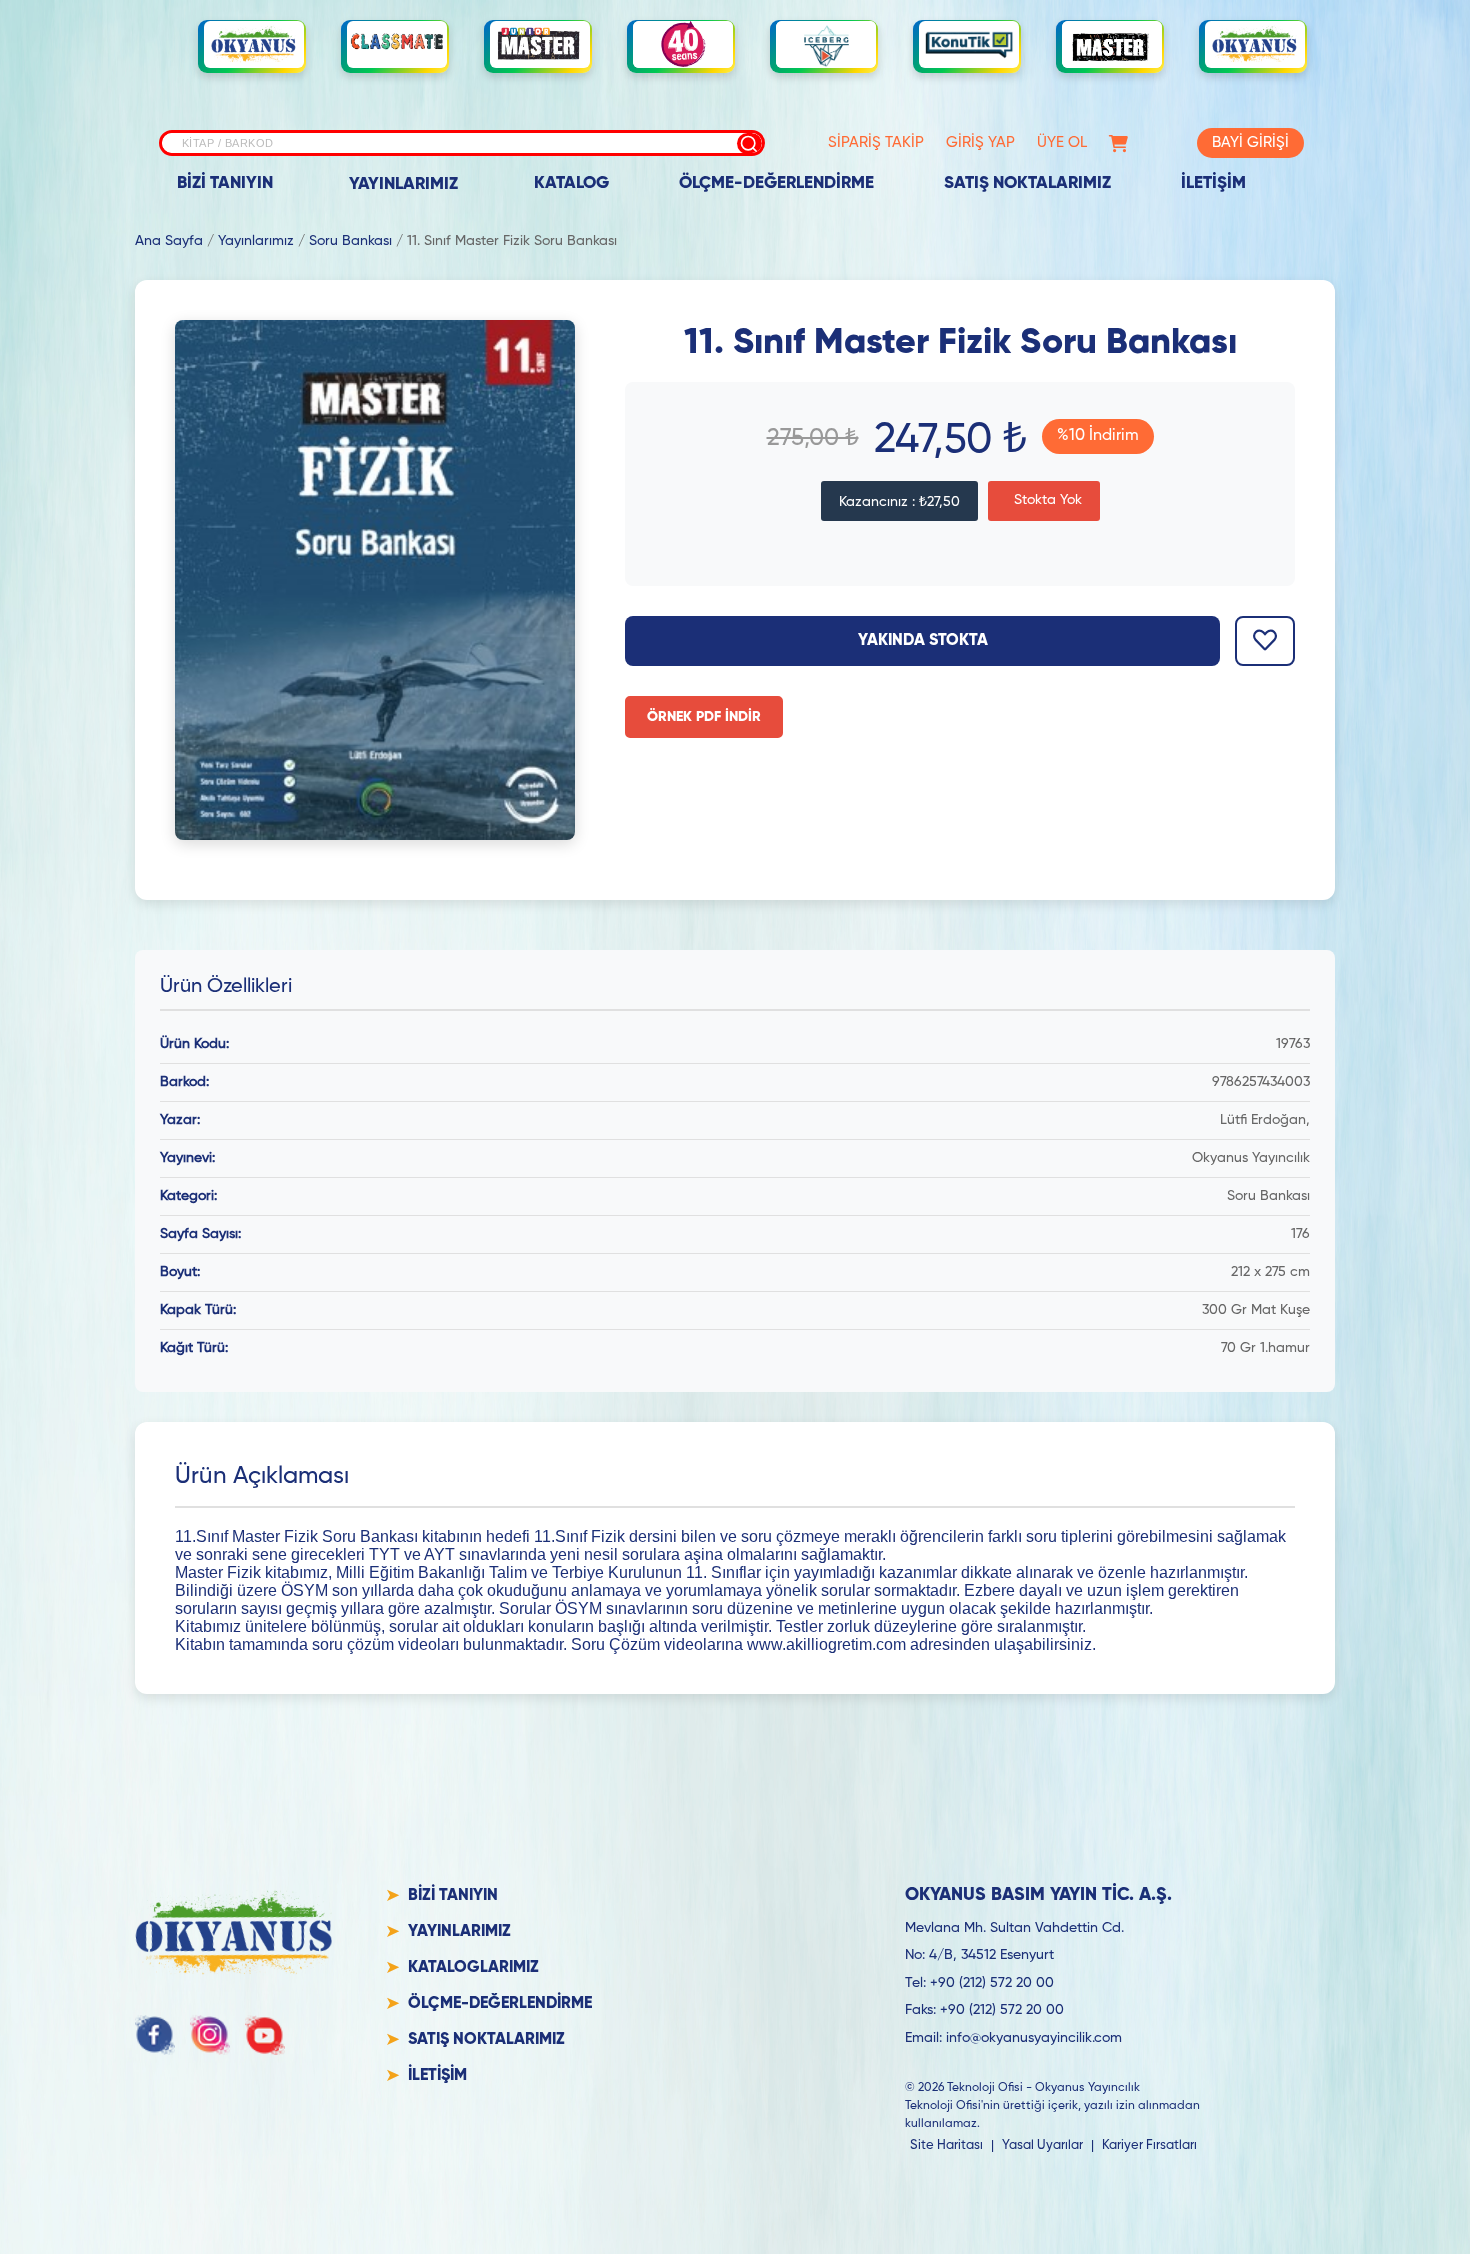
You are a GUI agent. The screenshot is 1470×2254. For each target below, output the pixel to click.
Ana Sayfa (169, 241)
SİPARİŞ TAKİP (876, 142)
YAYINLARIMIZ (403, 184)
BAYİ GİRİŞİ (1250, 142)
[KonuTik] (969, 45)
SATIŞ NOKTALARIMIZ (1027, 183)
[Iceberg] (826, 44)
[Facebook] (155, 2035)
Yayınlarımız (256, 241)
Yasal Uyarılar (1042, 2145)
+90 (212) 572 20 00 (992, 1983)
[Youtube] (265, 2035)
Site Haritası (946, 2145)
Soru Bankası (350, 241)
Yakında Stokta (923, 641)
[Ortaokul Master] (1112, 45)
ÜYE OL (1062, 142)
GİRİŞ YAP (980, 142)
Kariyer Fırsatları (1149, 2145)
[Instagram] (210, 2035)
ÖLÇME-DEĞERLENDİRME (776, 183)
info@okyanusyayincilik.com (1034, 2038)
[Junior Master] (540, 44)
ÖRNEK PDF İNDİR (704, 717)
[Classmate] (397, 45)
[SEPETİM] (1118, 143)
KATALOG (571, 183)
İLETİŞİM (1213, 183)
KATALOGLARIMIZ (473, 1968)
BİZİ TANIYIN (225, 183)
